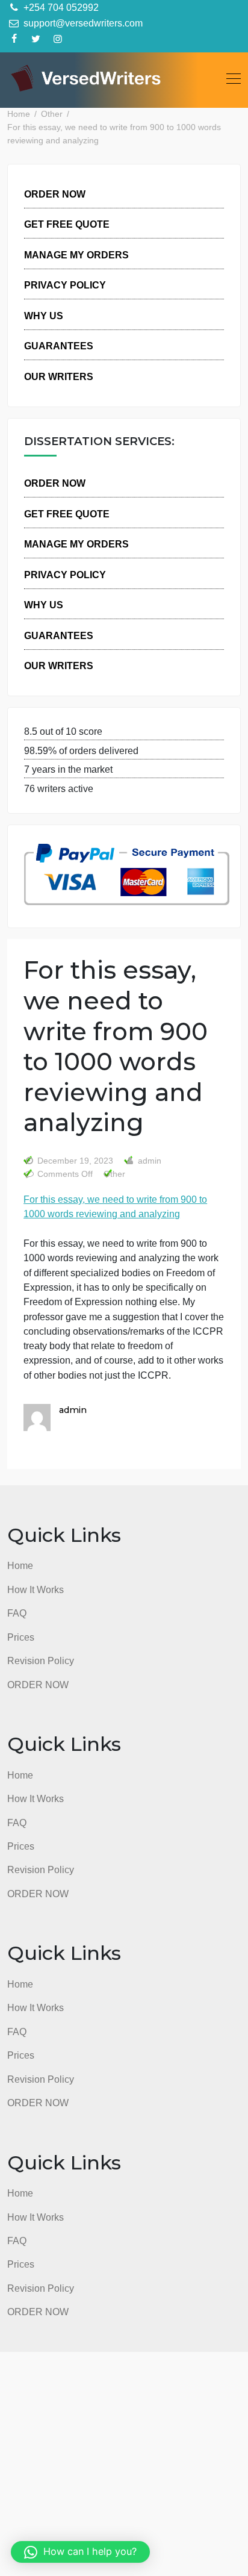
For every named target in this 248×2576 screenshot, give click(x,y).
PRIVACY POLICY (65, 285)
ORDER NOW (55, 194)
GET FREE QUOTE (67, 224)
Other (114, 1174)
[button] (80, 2552)
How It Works (36, 1589)
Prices (21, 1637)
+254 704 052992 (60, 7)
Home (20, 1565)
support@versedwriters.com (82, 23)
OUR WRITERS (59, 376)
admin (148, 1161)
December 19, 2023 (75, 1161)
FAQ (17, 1613)
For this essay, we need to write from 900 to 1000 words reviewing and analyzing (115, 1206)
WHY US (44, 316)
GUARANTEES (59, 346)
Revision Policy (41, 1661)
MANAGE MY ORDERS (76, 255)
